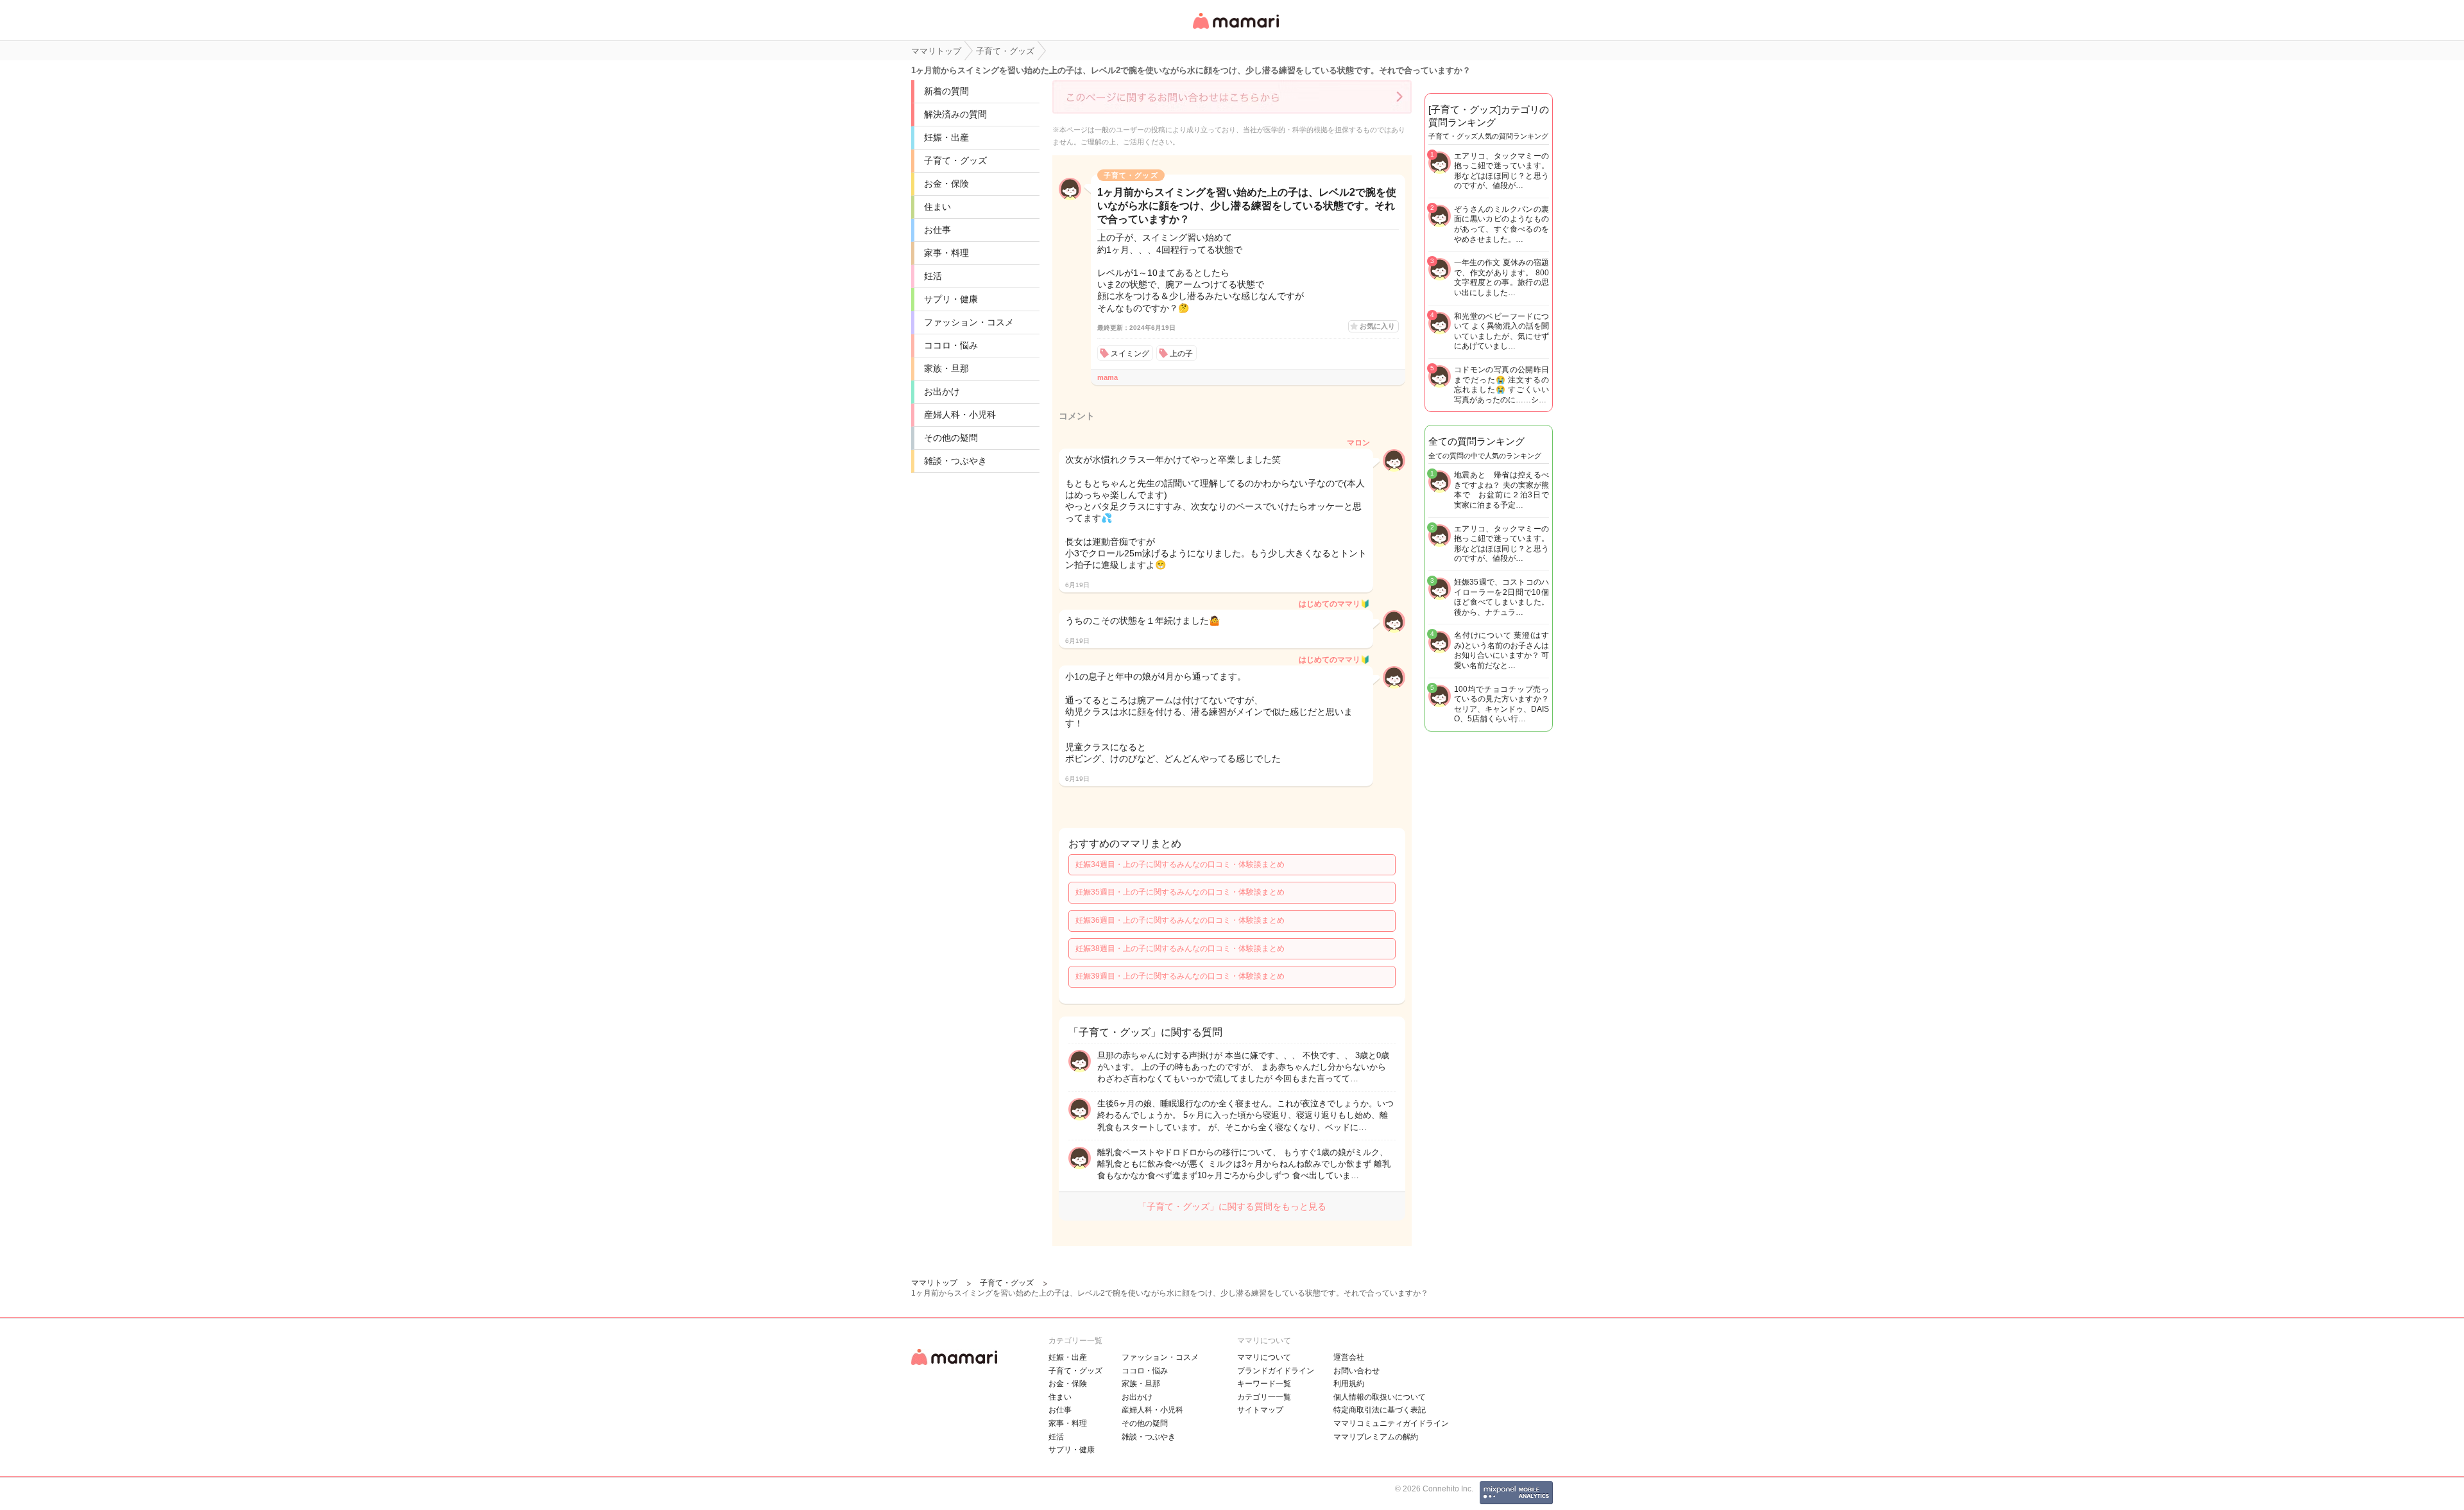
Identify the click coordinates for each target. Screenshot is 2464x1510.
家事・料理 (946, 253)
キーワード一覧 (1264, 1384)
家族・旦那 (946, 368)
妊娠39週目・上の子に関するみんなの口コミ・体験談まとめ (1180, 976)
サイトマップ (1260, 1410)
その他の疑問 (951, 438)
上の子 (1181, 354)
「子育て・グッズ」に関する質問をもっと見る (1232, 1206)
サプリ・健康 (951, 299)
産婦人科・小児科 (960, 415)
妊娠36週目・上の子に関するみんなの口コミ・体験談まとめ (1180, 920)
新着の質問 (946, 91)
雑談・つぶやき (955, 461)
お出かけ (942, 391)
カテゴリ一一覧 (1264, 1397)
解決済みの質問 (955, 114)
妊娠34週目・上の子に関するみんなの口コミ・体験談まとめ (1180, 864)
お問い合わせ (1356, 1371)
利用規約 (1349, 1384)
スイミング (1130, 354)
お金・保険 (946, 184)
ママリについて (1264, 1357)
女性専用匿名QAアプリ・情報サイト (1235, 30)
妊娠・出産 (946, 137)
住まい (937, 207)
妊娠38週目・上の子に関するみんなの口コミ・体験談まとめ (1180, 948)
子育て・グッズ (955, 160)
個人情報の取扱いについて (1380, 1397)
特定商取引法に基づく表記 (1380, 1410)
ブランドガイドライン (1276, 1371)
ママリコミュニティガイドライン (1391, 1423)
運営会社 (1349, 1357)
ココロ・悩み (951, 345)
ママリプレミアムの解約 (1376, 1437)
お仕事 (937, 230)
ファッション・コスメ (969, 322)
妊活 (933, 276)
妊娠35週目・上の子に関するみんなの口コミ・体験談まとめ (1180, 892)
